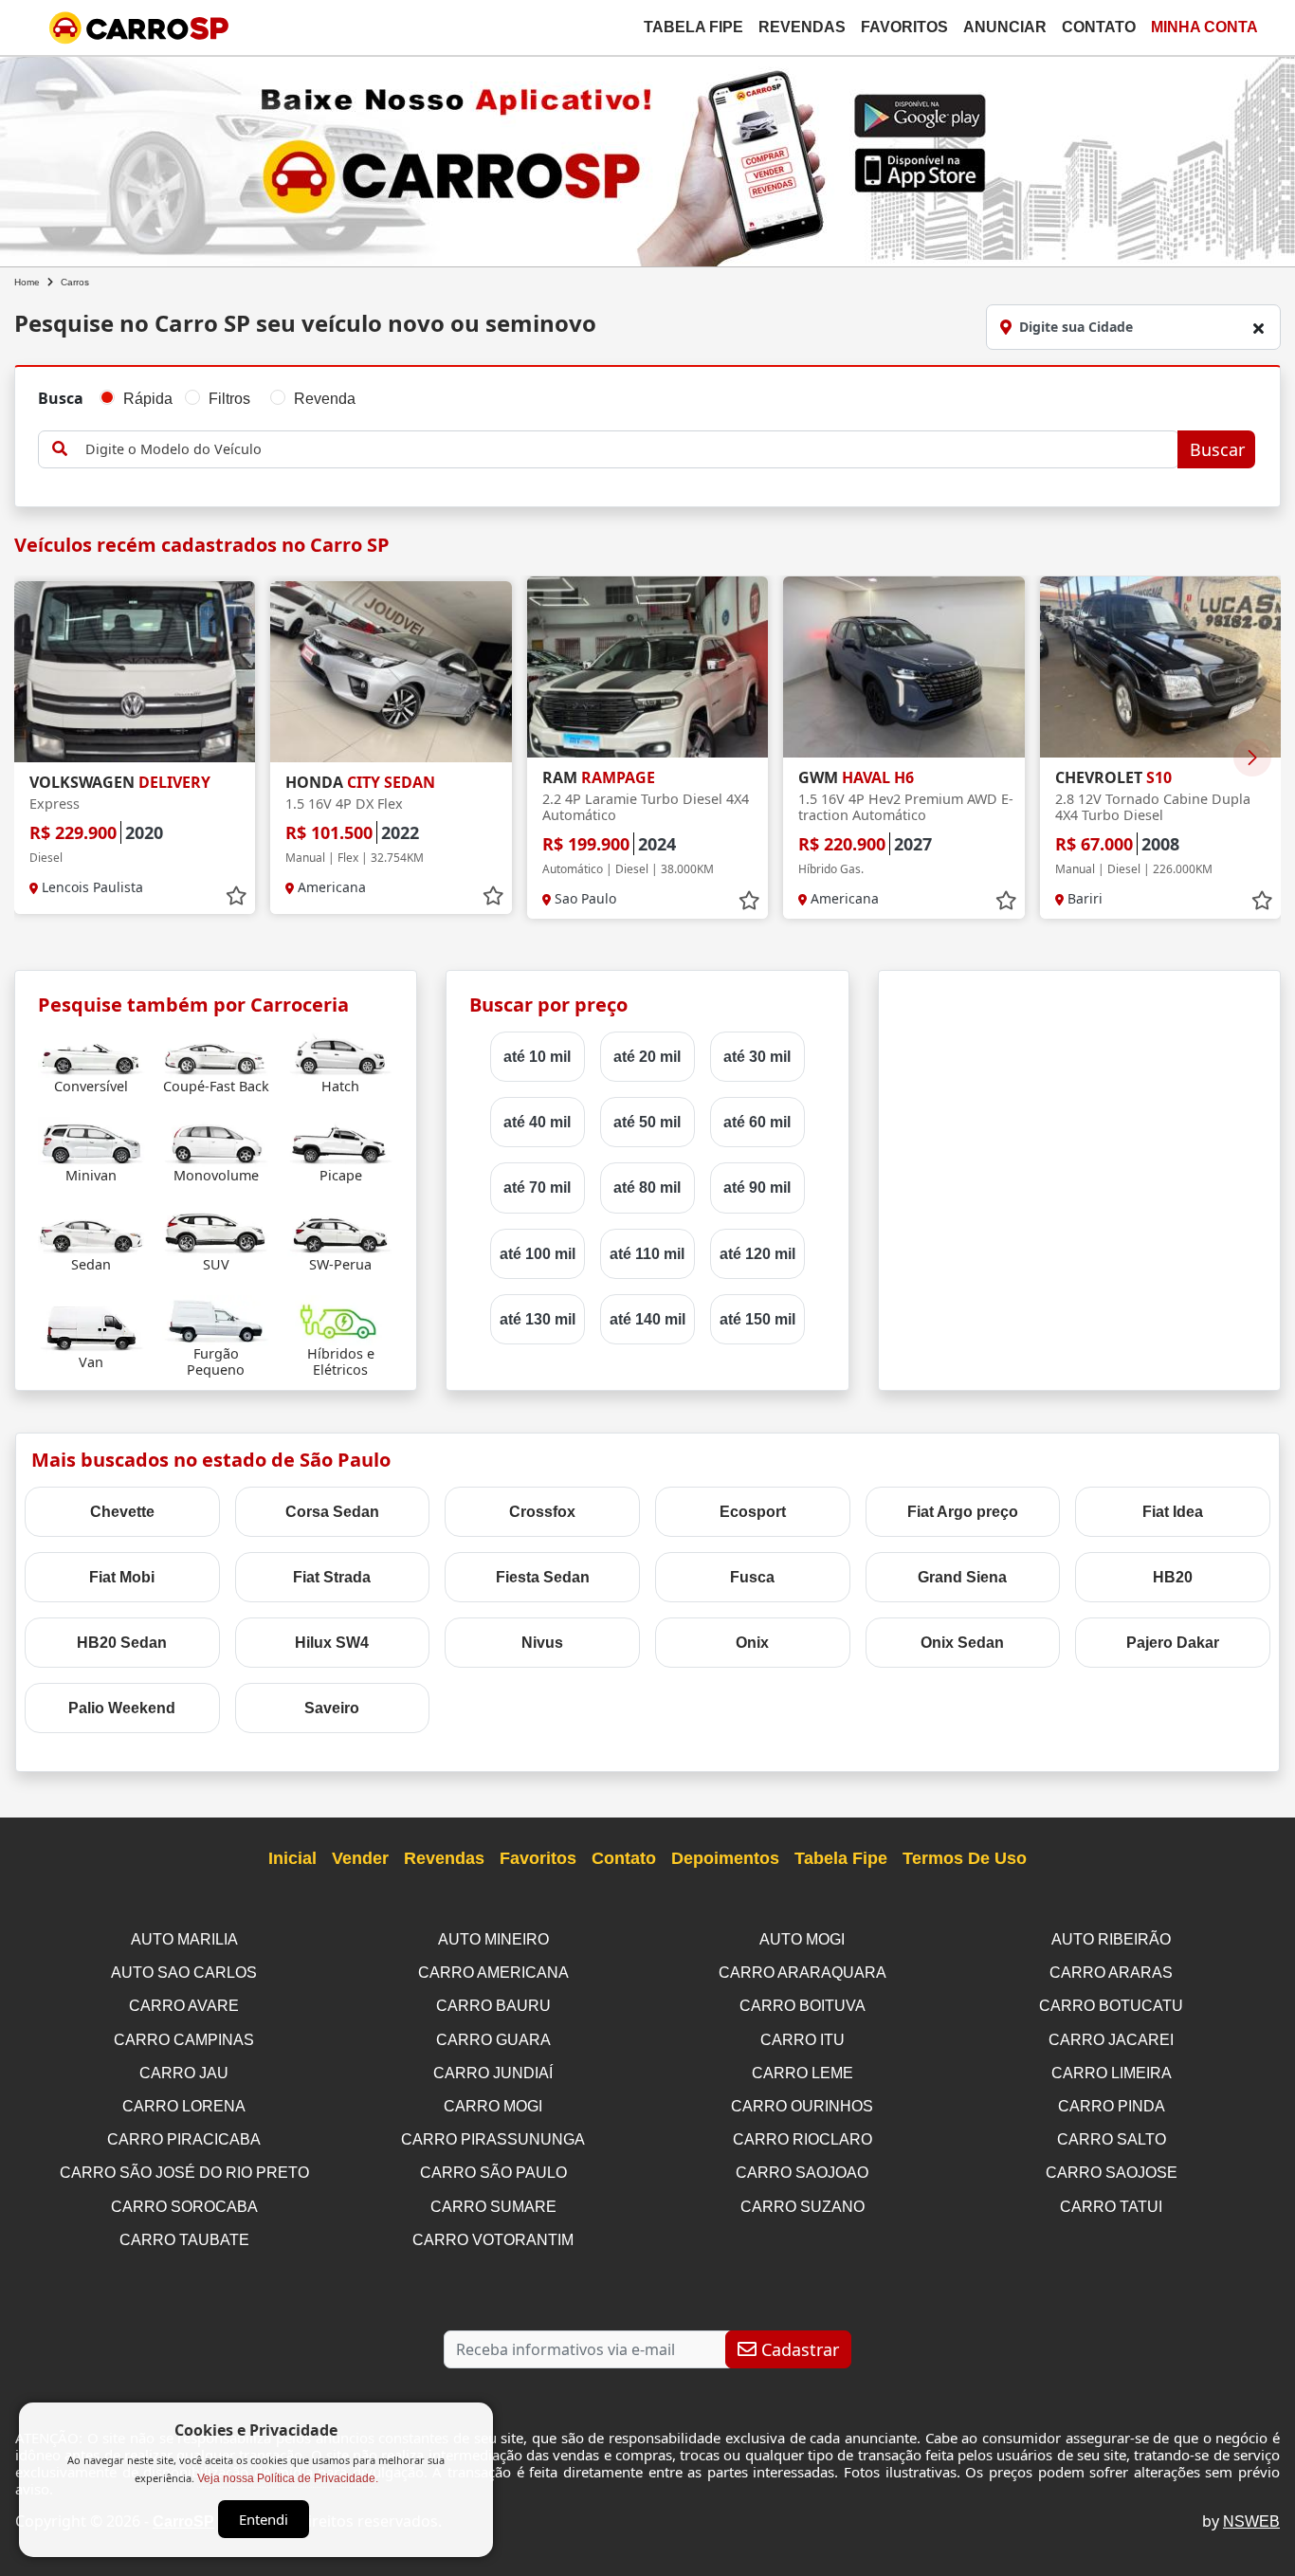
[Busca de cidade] (1258, 328)
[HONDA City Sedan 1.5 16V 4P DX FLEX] (391, 672)
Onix (752, 1643)
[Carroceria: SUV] (216, 1230)
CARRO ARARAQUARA (803, 1973)
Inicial (292, 1858)
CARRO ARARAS (1111, 1973)
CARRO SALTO (1112, 2139)
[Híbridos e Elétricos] (341, 1319)
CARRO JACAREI (1111, 2040)
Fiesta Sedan (543, 1577)
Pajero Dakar (1173, 1643)
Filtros (229, 399)
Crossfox (542, 1512)
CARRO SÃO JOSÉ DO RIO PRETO (184, 2173)
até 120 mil (757, 1254)
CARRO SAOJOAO (802, 2173)
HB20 (1173, 1577)
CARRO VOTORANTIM (493, 2240)
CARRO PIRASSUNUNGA (493, 2139)
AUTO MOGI (802, 1939)
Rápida (148, 399)
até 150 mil (757, 1319)
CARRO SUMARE (493, 2207)
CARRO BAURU (493, 2006)
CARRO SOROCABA (184, 2207)
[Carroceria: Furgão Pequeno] (216, 1319)
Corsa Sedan (332, 1512)
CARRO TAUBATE (184, 2240)
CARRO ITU (803, 2040)
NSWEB (1251, 2521)
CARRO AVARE (184, 2006)
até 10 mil (537, 1057)
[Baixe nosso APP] (647, 158)
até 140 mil (647, 1319)
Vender (360, 1858)
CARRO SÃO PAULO (493, 2173)
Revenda (325, 399)
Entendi (264, 2519)
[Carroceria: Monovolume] (216, 1141)
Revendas (802, 27)
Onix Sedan (962, 1643)
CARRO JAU (184, 2073)
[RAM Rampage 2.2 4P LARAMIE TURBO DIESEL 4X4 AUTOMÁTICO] (647, 667)
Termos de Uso (965, 1858)
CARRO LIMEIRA (1112, 2073)
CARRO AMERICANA (493, 1973)
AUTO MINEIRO (493, 1939)
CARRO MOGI (493, 2106)
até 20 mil (647, 1057)
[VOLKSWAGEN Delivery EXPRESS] (135, 672)
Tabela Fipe (693, 27)
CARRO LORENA (184, 2106)
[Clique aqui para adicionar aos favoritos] (236, 896)
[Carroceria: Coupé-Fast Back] (216, 1052)
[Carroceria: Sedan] (91, 1230)
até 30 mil (757, 1057)
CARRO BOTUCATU (1111, 2006)
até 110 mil (647, 1254)
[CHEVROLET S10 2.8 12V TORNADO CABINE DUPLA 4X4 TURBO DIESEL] (1160, 667)
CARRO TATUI (1111, 2207)
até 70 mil (537, 1188)
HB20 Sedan (122, 1643)
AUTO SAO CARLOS (184, 1973)
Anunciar (1005, 27)
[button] (1252, 758)
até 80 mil (647, 1188)
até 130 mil (538, 1319)
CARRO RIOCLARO (803, 2139)
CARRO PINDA (1112, 2106)
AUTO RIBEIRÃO (1111, 1939)
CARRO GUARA (493, 2040)
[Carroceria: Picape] (341, 1141)
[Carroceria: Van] (91, 1328)
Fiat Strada (332, 1577)
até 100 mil (538, 1254)
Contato (1099, 27)
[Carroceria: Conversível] (91, 1052)
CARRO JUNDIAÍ (493, 2073)
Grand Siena (962, 1577)
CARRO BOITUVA (803, 2006)
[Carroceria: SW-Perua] (341, 1230)
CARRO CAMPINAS (184, 2040)
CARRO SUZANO (803, 2207)
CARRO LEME (803, 2073)
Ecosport (753, 1512)
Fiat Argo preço (963, 1512)
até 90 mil (757, 1188)
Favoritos (904, 27)
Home (27, 282)
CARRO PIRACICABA (184, 2139)
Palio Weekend (122, 1708)
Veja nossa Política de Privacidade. (288, 2478)
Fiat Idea (1173, 1512)
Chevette (122, 1512)
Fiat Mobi (122, 1577)
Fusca (752, 1577)
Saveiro (332, 1708)
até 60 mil (757, 1122)
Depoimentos (725, 1858)
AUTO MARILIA (184, 1939)
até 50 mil (647, 1122)
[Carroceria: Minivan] (91, 1141)
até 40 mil (537, 1122)
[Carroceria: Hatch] (341, 1052)
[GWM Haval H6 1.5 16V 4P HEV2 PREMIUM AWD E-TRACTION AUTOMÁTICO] (903, 667)
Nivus (542, 1643)
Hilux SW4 (332, 1643)
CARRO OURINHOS (802, 2106)
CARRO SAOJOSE (1112, 2173)
